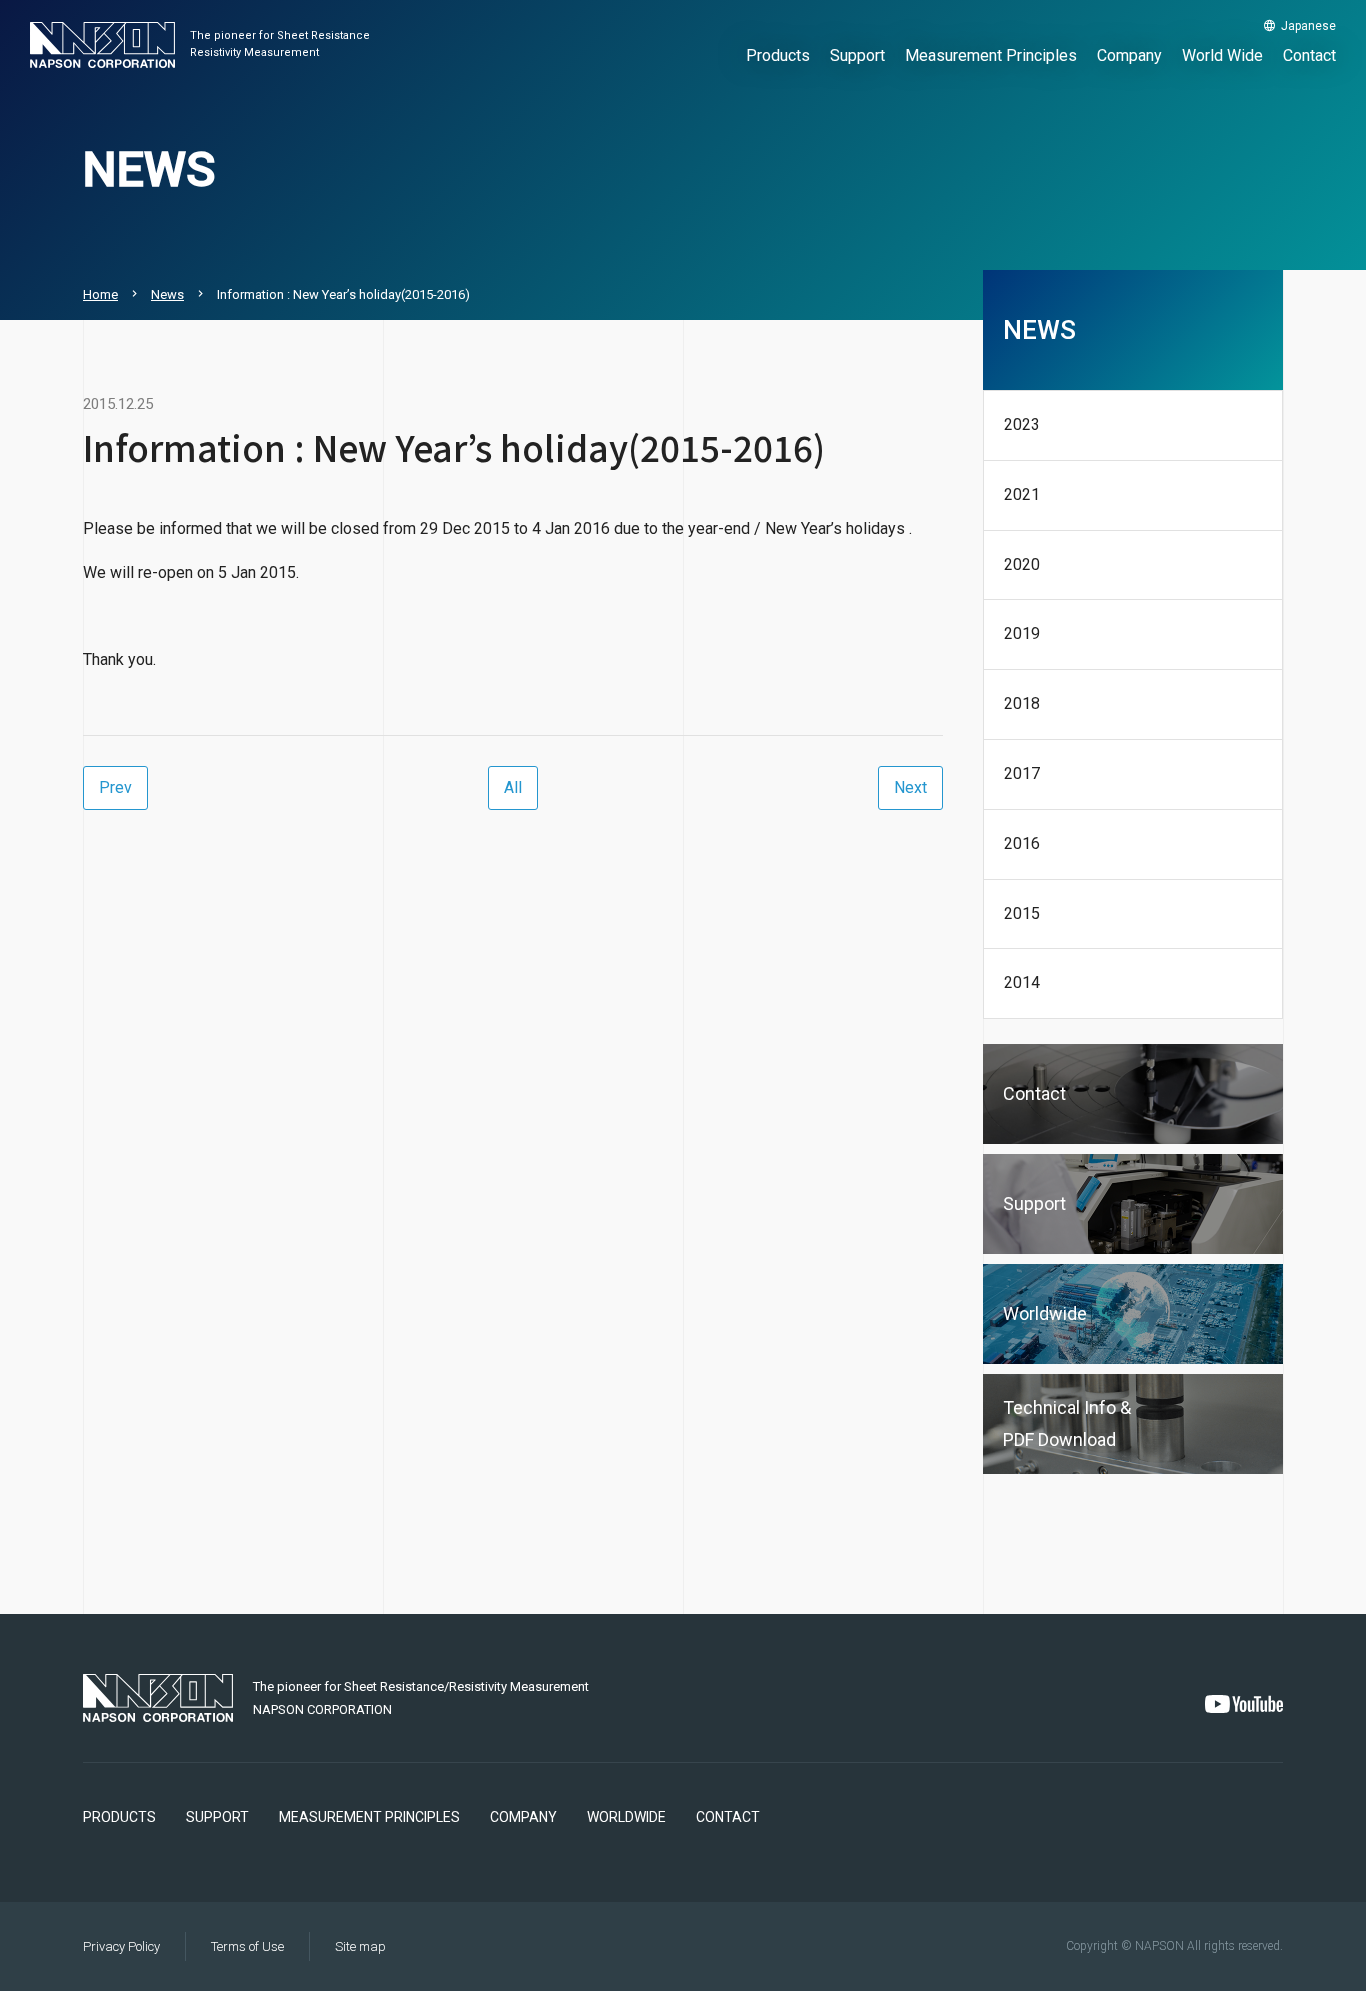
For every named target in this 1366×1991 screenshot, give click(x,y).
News (167, 294)
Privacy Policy (121, 1946)
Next (910, 787)
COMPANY (523, 1817)
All (513, 787)
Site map (360, 1946)
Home (100, 294)
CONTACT (728, 1817)
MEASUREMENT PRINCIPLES (369, 1817)
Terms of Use (247, 1946)
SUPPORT (217, 1817)
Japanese (1308, 26)
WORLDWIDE (626, 1817)
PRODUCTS (119, 1817)
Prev (115, 787)
